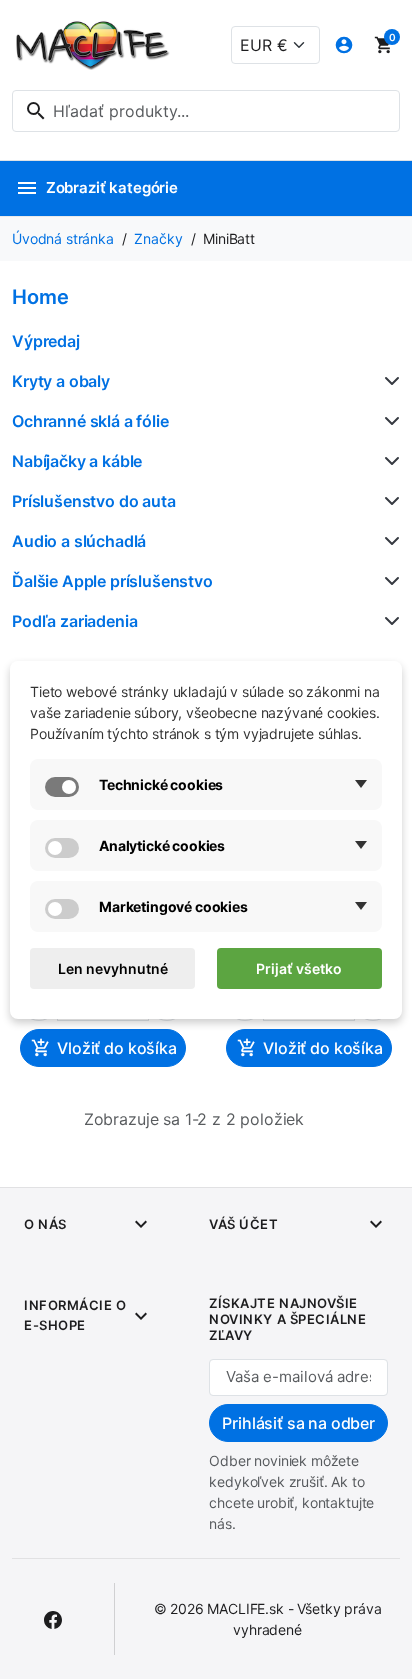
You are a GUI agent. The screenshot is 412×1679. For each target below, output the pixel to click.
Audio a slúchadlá (79, 541)
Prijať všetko (299, 968)
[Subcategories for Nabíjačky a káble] (388, 461)
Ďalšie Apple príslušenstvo (112, 581)
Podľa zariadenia (74, 621)
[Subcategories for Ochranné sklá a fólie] (388, 421)
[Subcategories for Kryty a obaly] (388, 381)
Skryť (137, 301)
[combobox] (206, 111)
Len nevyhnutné (113, 968)
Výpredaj (46, 341)
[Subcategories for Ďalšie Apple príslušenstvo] (388, 581)
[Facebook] (53, 1619)
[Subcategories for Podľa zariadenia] (388, 621)
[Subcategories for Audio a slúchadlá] (388, 541)
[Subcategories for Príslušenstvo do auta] (388, 501)
